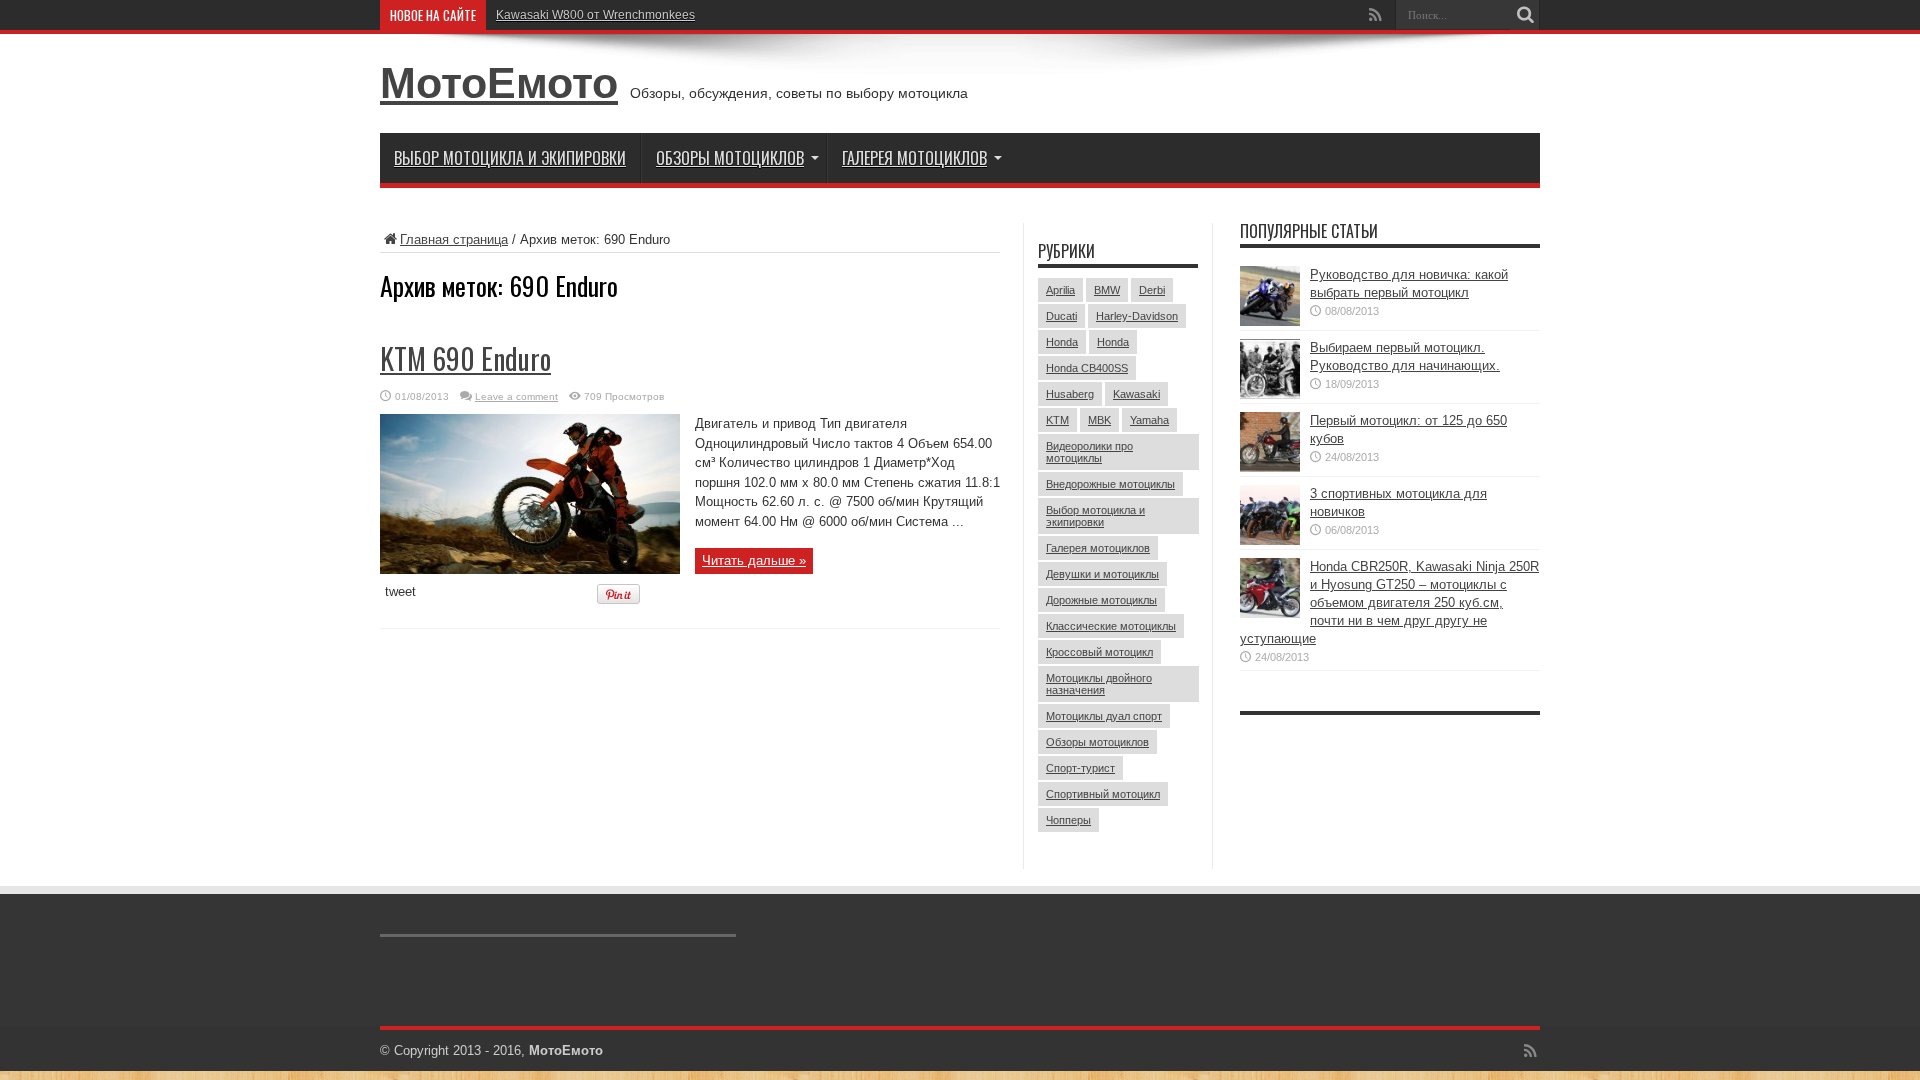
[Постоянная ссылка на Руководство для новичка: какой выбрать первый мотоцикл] (1270, 321)
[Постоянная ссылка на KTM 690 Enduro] (530, 569)
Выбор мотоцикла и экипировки (510, 158)
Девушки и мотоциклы (1102, 574)
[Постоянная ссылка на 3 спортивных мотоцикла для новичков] (1270, 540)
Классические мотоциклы (1111, 626)
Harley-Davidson (1137, 316)
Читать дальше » (754, 560)
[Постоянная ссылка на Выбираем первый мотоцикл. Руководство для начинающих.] (1270, 394)
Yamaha (1149, 420)
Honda (1062, 342)
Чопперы (1068, 820)
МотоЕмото (499, 83)
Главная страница (454, 239)
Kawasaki (1136, 394)
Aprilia (1060, 290)
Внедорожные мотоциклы (1110, 484)
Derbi (1152, 290)
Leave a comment (516, 396)
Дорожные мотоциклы (1101, 600)
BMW (1107, 290)
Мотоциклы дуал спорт (1104, 716)
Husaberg (1070, 394)
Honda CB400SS (1087, 368)
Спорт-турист (1080, 768)
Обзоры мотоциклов (730, 158)
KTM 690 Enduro (465, 358)
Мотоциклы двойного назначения (1099, 684)
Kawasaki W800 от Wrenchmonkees (595, 15)
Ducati (1061, 316)
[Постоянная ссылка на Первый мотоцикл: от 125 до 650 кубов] (1270, 467)
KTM (1057, 420)
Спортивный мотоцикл (1103, 794)
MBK (1099, 420)
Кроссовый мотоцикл (1099, 652)
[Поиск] (1525, 15)
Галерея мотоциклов (914, 158)
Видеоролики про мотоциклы (1089, 452)
